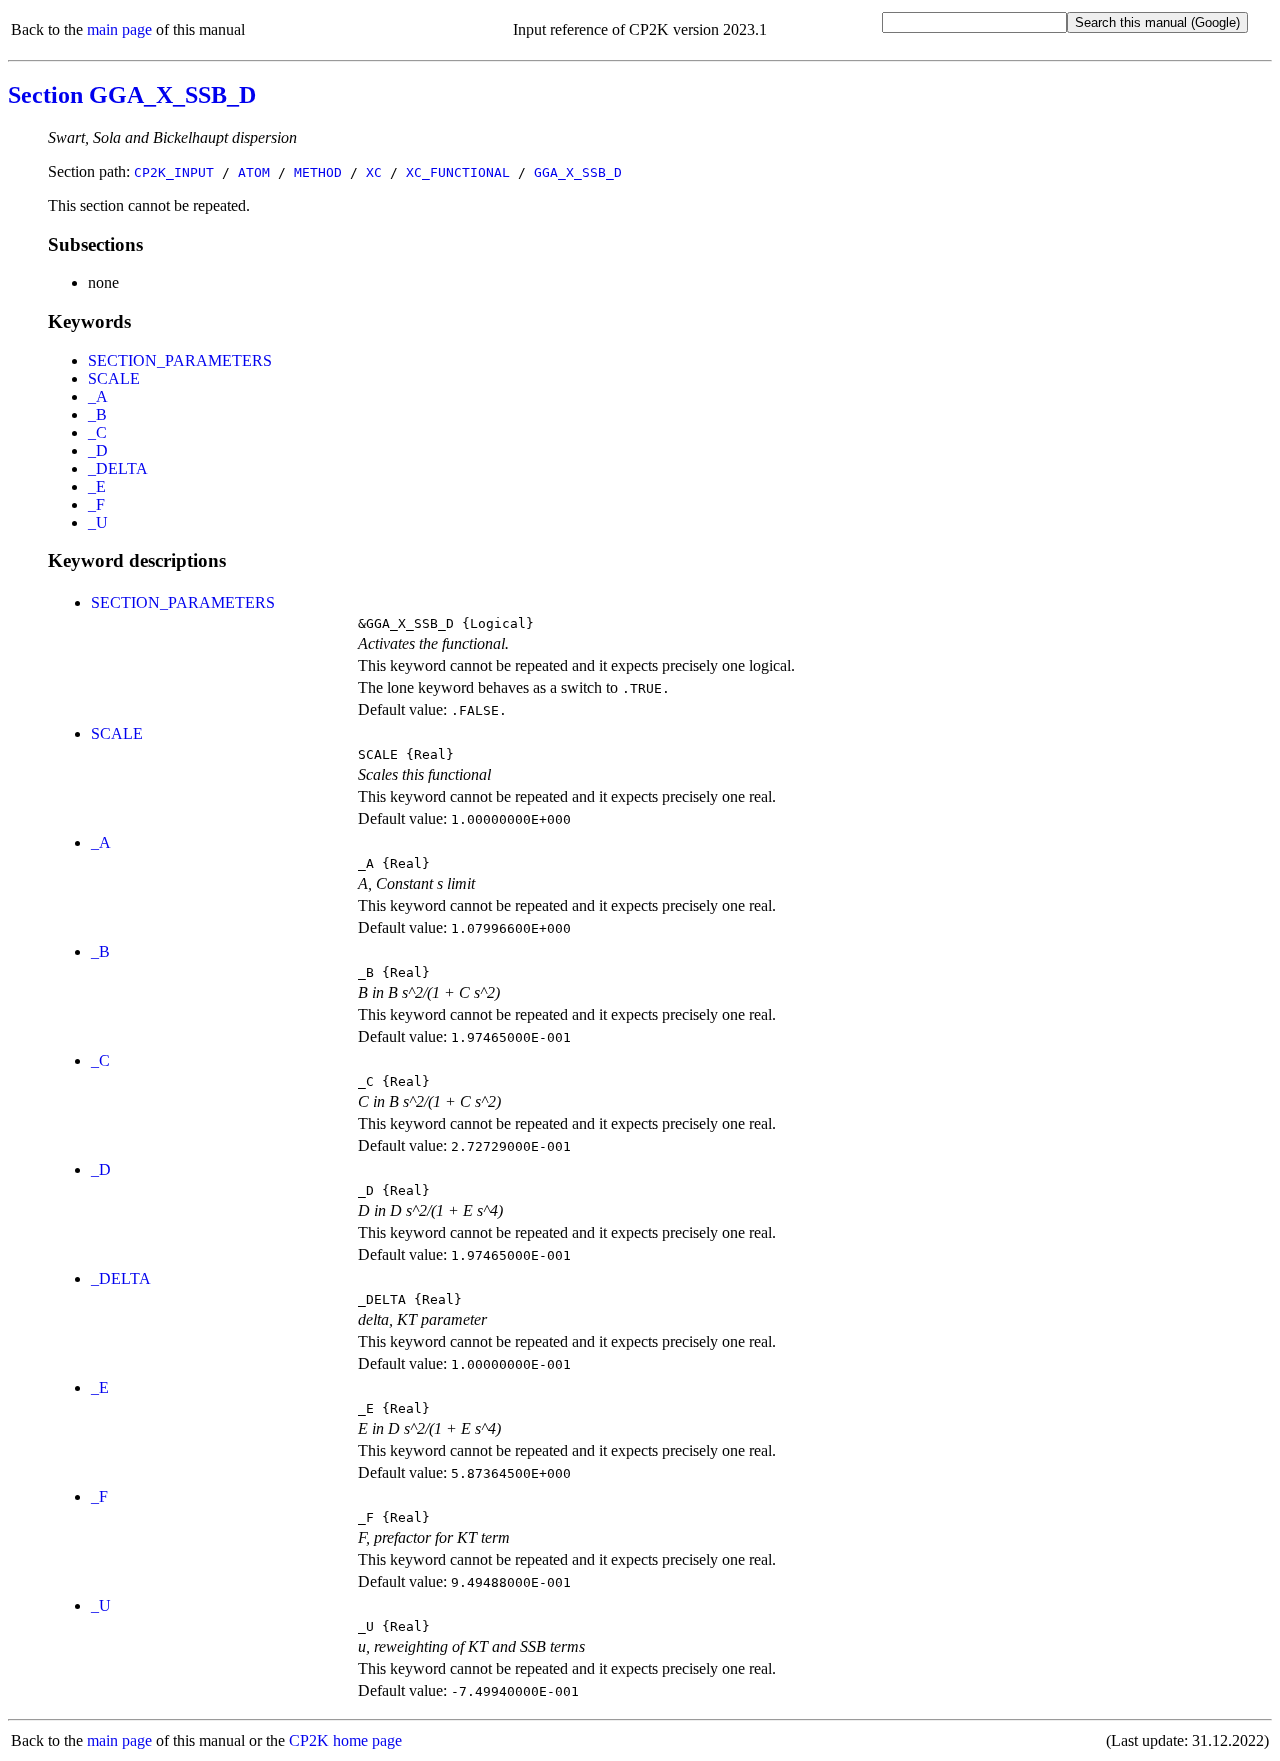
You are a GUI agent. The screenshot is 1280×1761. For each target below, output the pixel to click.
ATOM (254, 172)
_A (98, 396)
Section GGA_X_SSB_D (132, 95)
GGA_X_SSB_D (578, 172)
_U (98, 522)
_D (98, 450)
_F (96, 504)
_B (97, 414)
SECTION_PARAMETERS (180, 360)
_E (97, 486)
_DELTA (118, 468)
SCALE (114, 378)
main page (119, 29)
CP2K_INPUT (174, 172)
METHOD (318, 172)
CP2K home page (345, 1740)
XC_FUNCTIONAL (458, 172)
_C (97, 432)
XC (374, 172)
